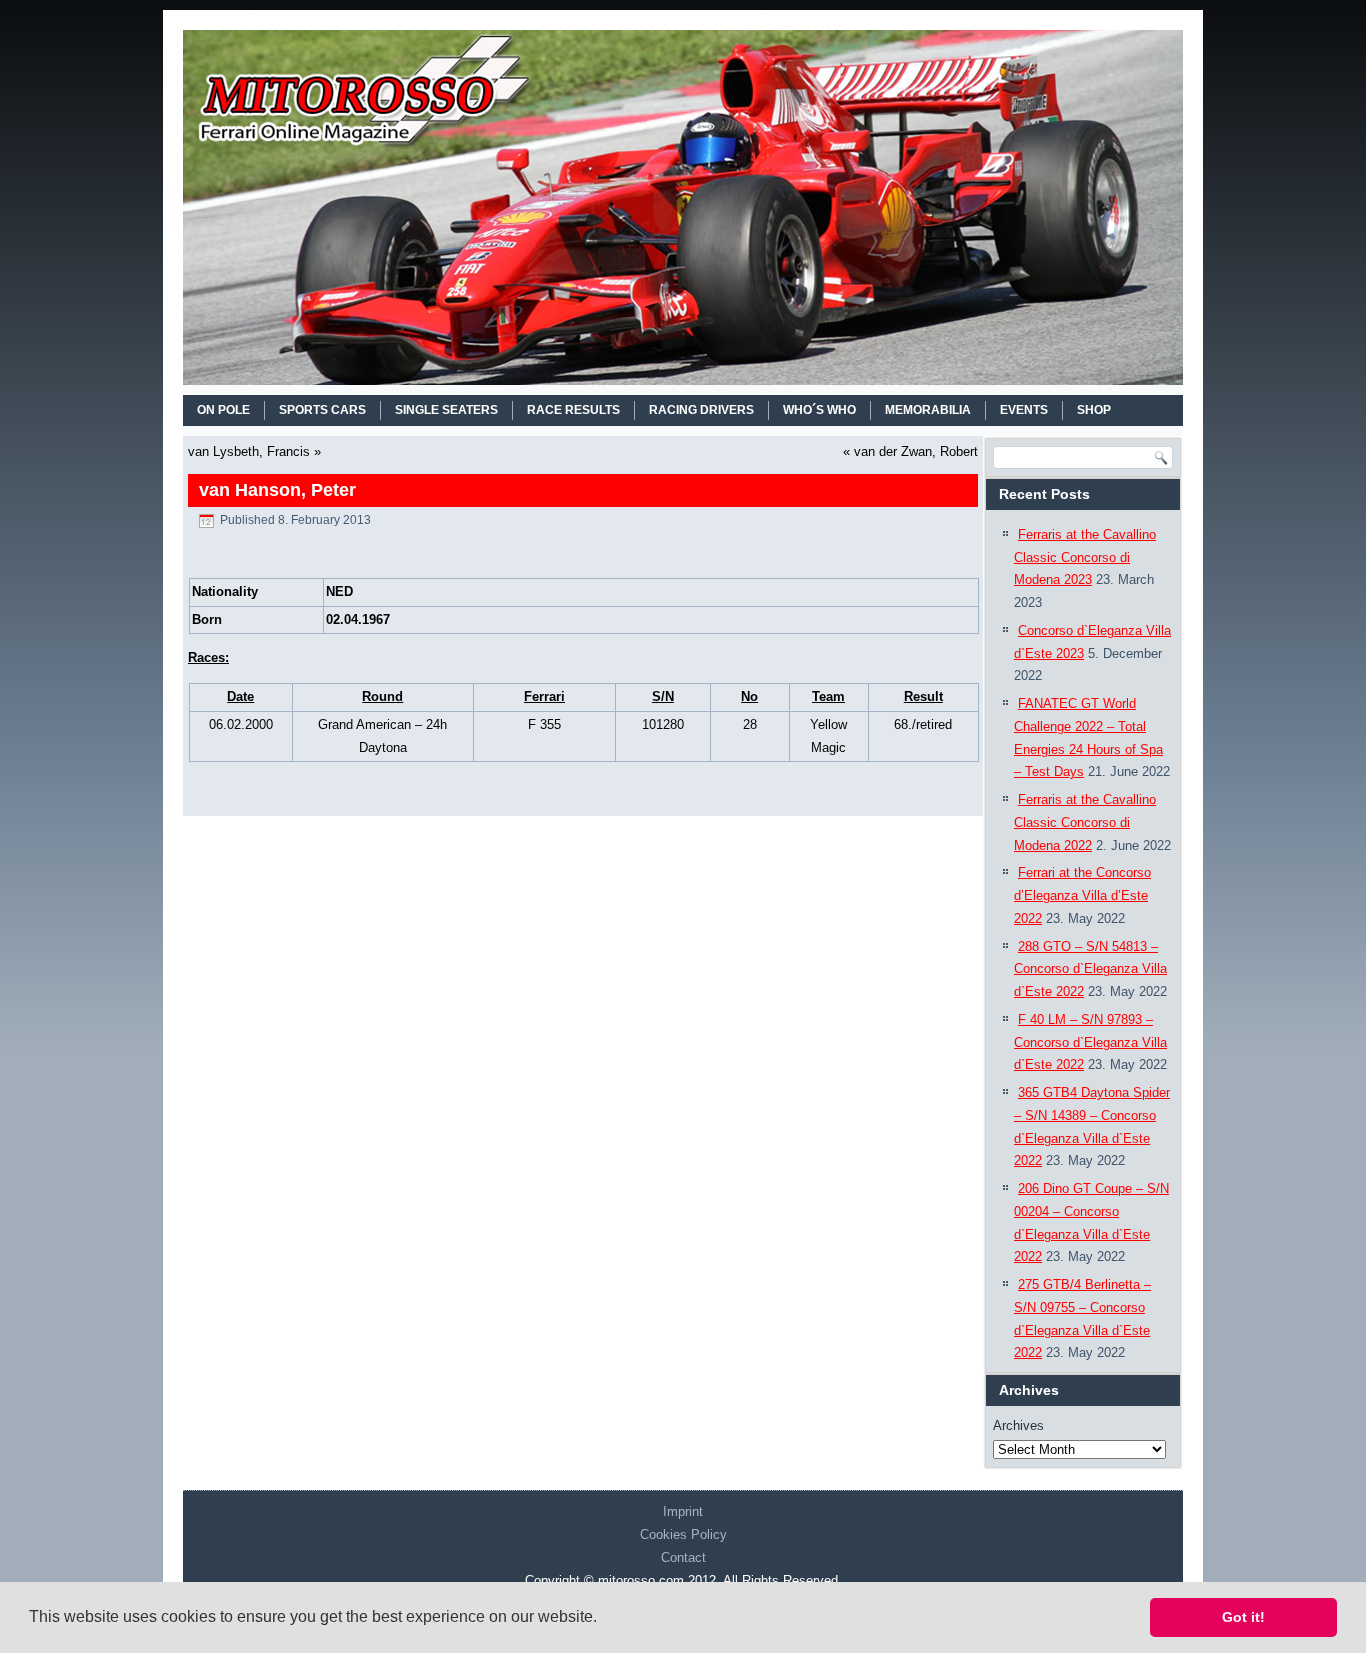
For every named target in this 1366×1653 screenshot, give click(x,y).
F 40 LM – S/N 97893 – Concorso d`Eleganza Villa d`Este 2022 (1090, 1042)
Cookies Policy (683, 1534)
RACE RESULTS (573, 410)
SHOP (1094, 410)
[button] (604, 1619)
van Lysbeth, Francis (249, 451)
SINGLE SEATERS (446, 410)
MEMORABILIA (928, 410)
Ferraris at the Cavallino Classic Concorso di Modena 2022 (1085, 822)
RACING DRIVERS (701, 410)
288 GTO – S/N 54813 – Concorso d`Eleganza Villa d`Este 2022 (1090, 969)
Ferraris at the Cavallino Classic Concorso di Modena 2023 (1085, 557)
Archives (1018, 1425)
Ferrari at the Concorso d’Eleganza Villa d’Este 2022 (1082, 895)
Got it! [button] (1243, 1617)
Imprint (683, 1511)
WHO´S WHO (819, 410)
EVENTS (1024, 410)
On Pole (223, 410)
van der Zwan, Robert (916, 451)
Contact (683, 1557)
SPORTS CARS (322, 410)
